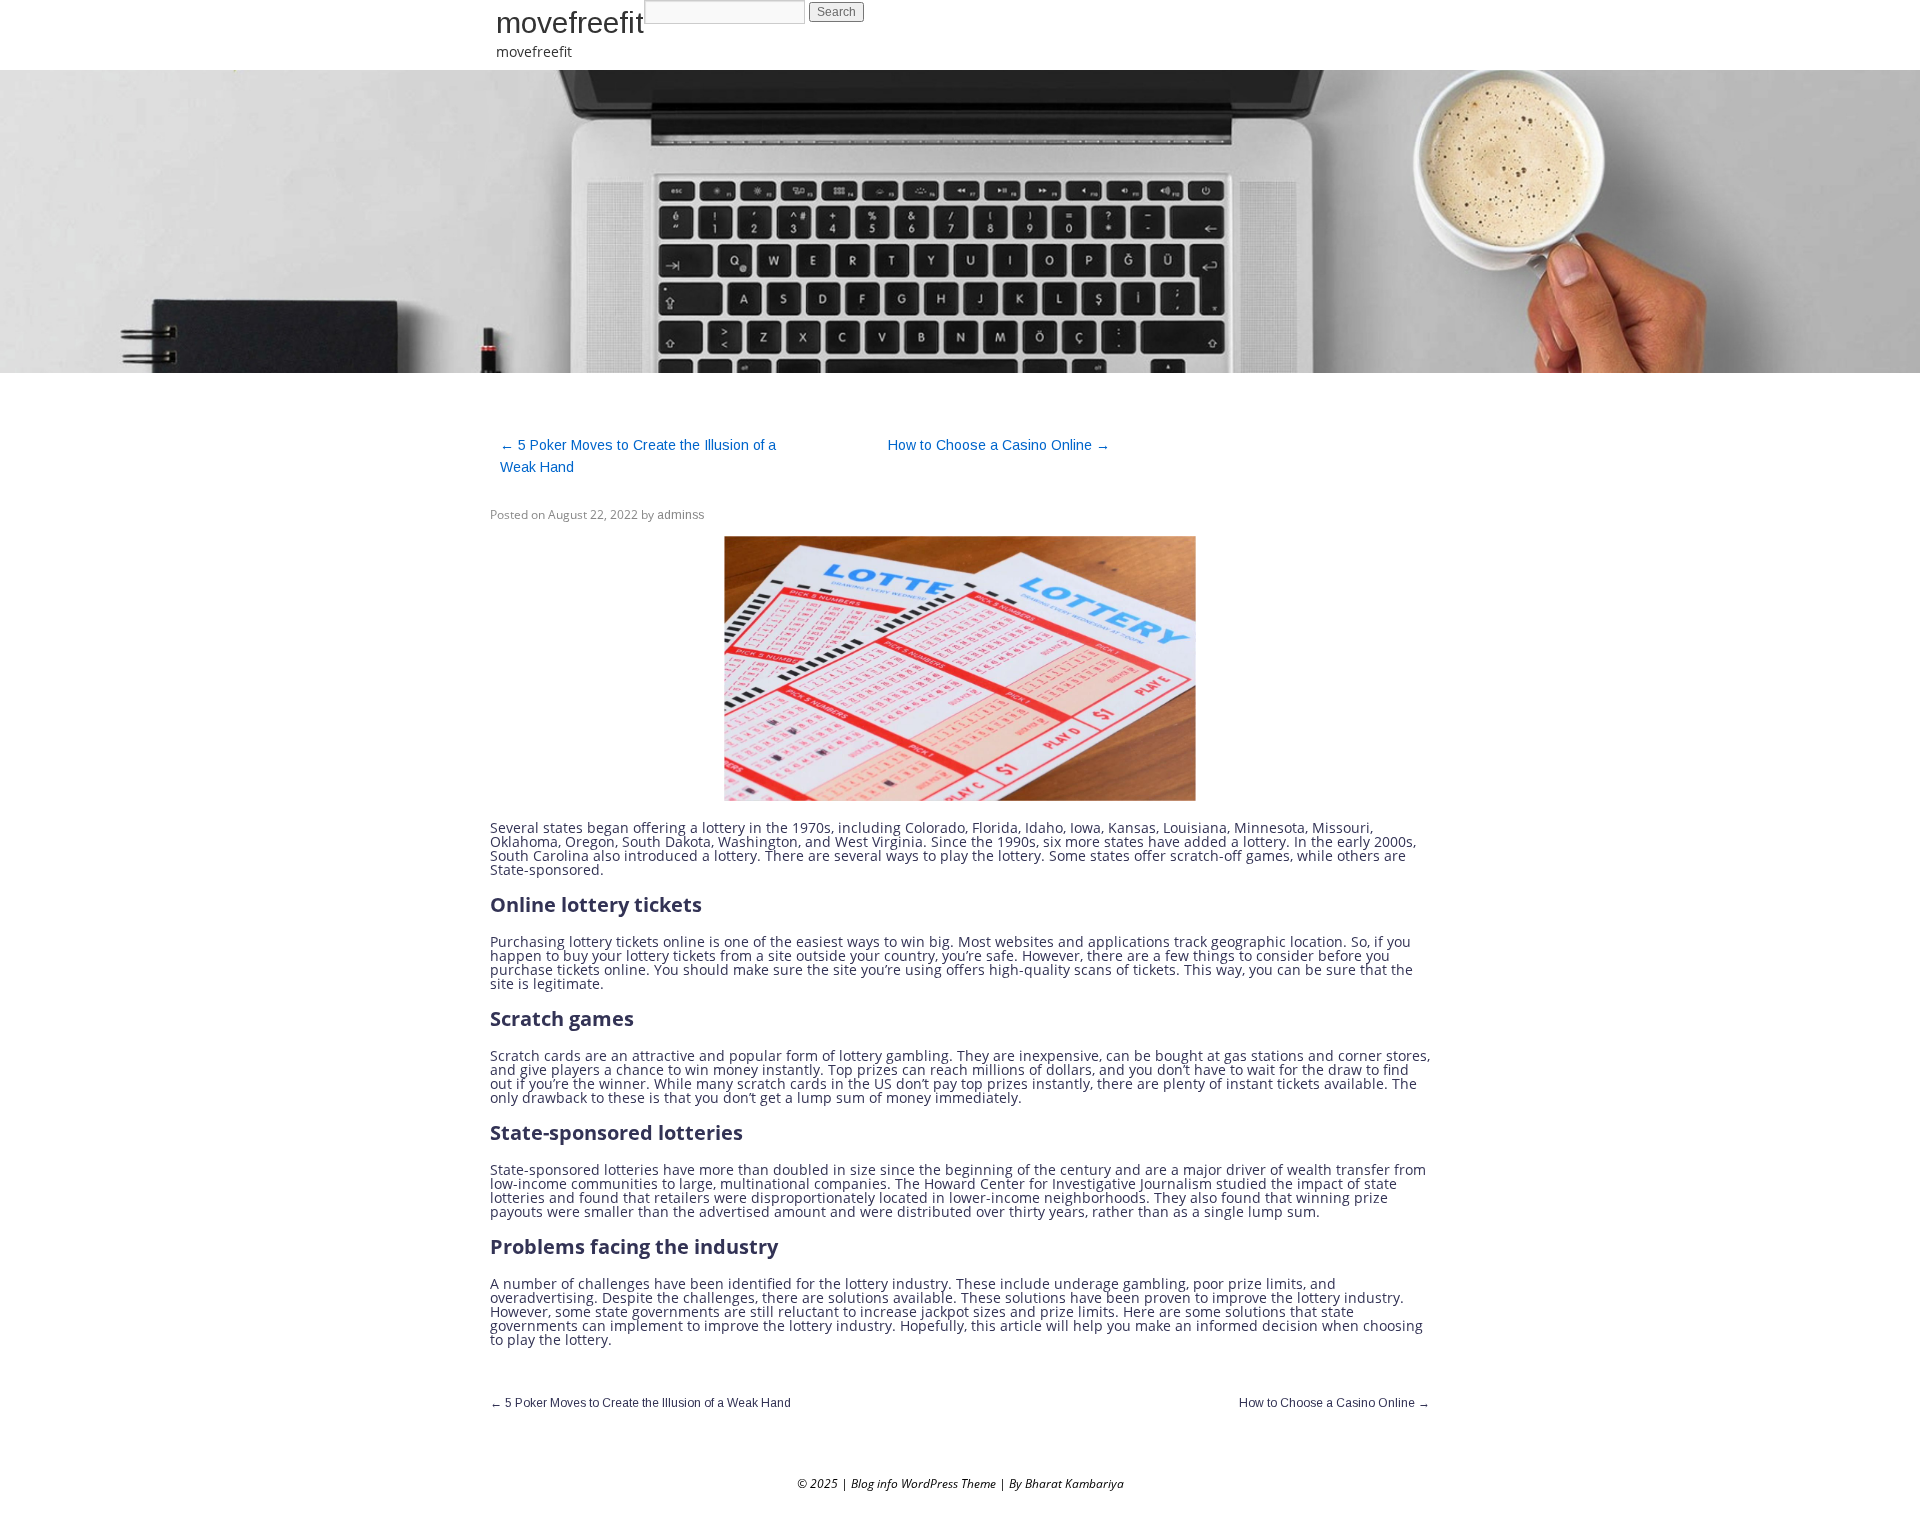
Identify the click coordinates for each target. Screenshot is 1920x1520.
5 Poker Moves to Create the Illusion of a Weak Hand (640, 1403)
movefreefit (570, 22)
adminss (680, 515)
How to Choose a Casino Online (999, 445)
